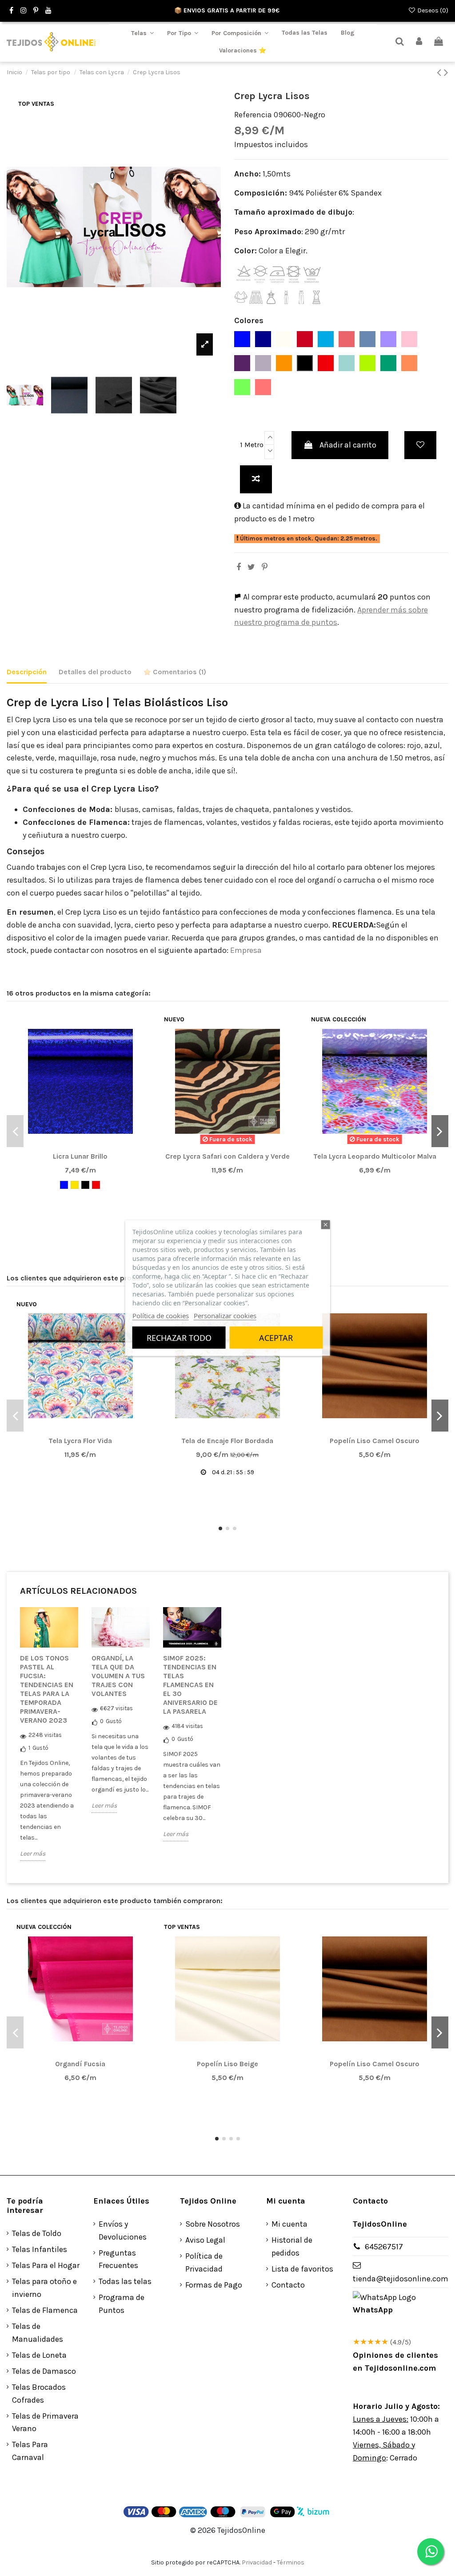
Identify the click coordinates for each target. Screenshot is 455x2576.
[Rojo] (96, 1185)
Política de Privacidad (204, 2262)
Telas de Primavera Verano (45, 2422)
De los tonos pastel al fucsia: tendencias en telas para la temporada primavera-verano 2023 (47, 1689)
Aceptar (276, 1338)
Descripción (27, 672)
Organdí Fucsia (80, 2064)
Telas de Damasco (44, 2371)
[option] (49, 1741)
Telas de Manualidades (38, 2333)
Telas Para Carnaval (30, 2451)
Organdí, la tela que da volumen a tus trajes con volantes (118, 1676)
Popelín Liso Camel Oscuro (375, 1441)
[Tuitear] (251, 567)
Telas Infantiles (40, 2249)
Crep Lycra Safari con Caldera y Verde (227, 1156)
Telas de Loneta (39, 2355)
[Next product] (446, 72)
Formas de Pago (214, 2285)
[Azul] (64, 1185)
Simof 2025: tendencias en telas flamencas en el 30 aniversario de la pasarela (190, 1685)
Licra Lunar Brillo (80, 1156)
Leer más (33, 1854)
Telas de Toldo (37, 2233)
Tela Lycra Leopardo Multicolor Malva (375, 1156)
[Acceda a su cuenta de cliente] (419, 42)
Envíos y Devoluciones (123, 2230)
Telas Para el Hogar (46, 2265)
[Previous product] (440, 72)
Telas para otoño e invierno (44, 2288)
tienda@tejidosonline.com (401, 2279)
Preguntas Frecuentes (118, 2259)
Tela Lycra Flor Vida (80, 1441)
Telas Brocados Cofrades (39, 2394)
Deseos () (432, 10)
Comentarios (179, 672)
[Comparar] (80, 1145)
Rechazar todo (179, 1338)
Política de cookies (161, 1316)
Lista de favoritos (302, 2269)
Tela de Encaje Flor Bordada (227, 1441)
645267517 (384, 2247)
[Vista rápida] (96, 1145)
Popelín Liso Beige (227, 2064)
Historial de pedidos (292, 2246)
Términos (291, 2562)
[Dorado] (75, 1185)
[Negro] (85, 1185)
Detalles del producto (95, 672)
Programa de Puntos (122, 2304)
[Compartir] (239, 567)
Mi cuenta (289, 2224)
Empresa (245, 950)
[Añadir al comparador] (256, 479)
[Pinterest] (265, 567)
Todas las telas (125, 2281)
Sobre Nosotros (213, 2224)
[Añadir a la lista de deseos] (420, 445)
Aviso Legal (205, 2240)
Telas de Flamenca (45, 2310)
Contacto (288, 2285)
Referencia (253, 115)
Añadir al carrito (348, 445)
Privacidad (257, 2562)
